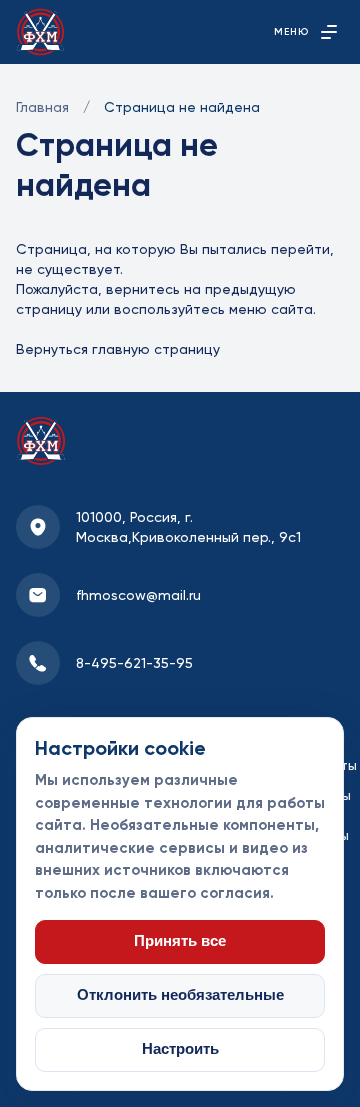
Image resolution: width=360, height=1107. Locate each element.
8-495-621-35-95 (134, 663)
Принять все (180, 941)
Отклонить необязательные (180, 995)
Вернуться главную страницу (118, 349)
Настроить (180, 1049)
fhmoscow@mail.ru (138, 595)
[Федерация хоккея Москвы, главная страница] (40, 32)
